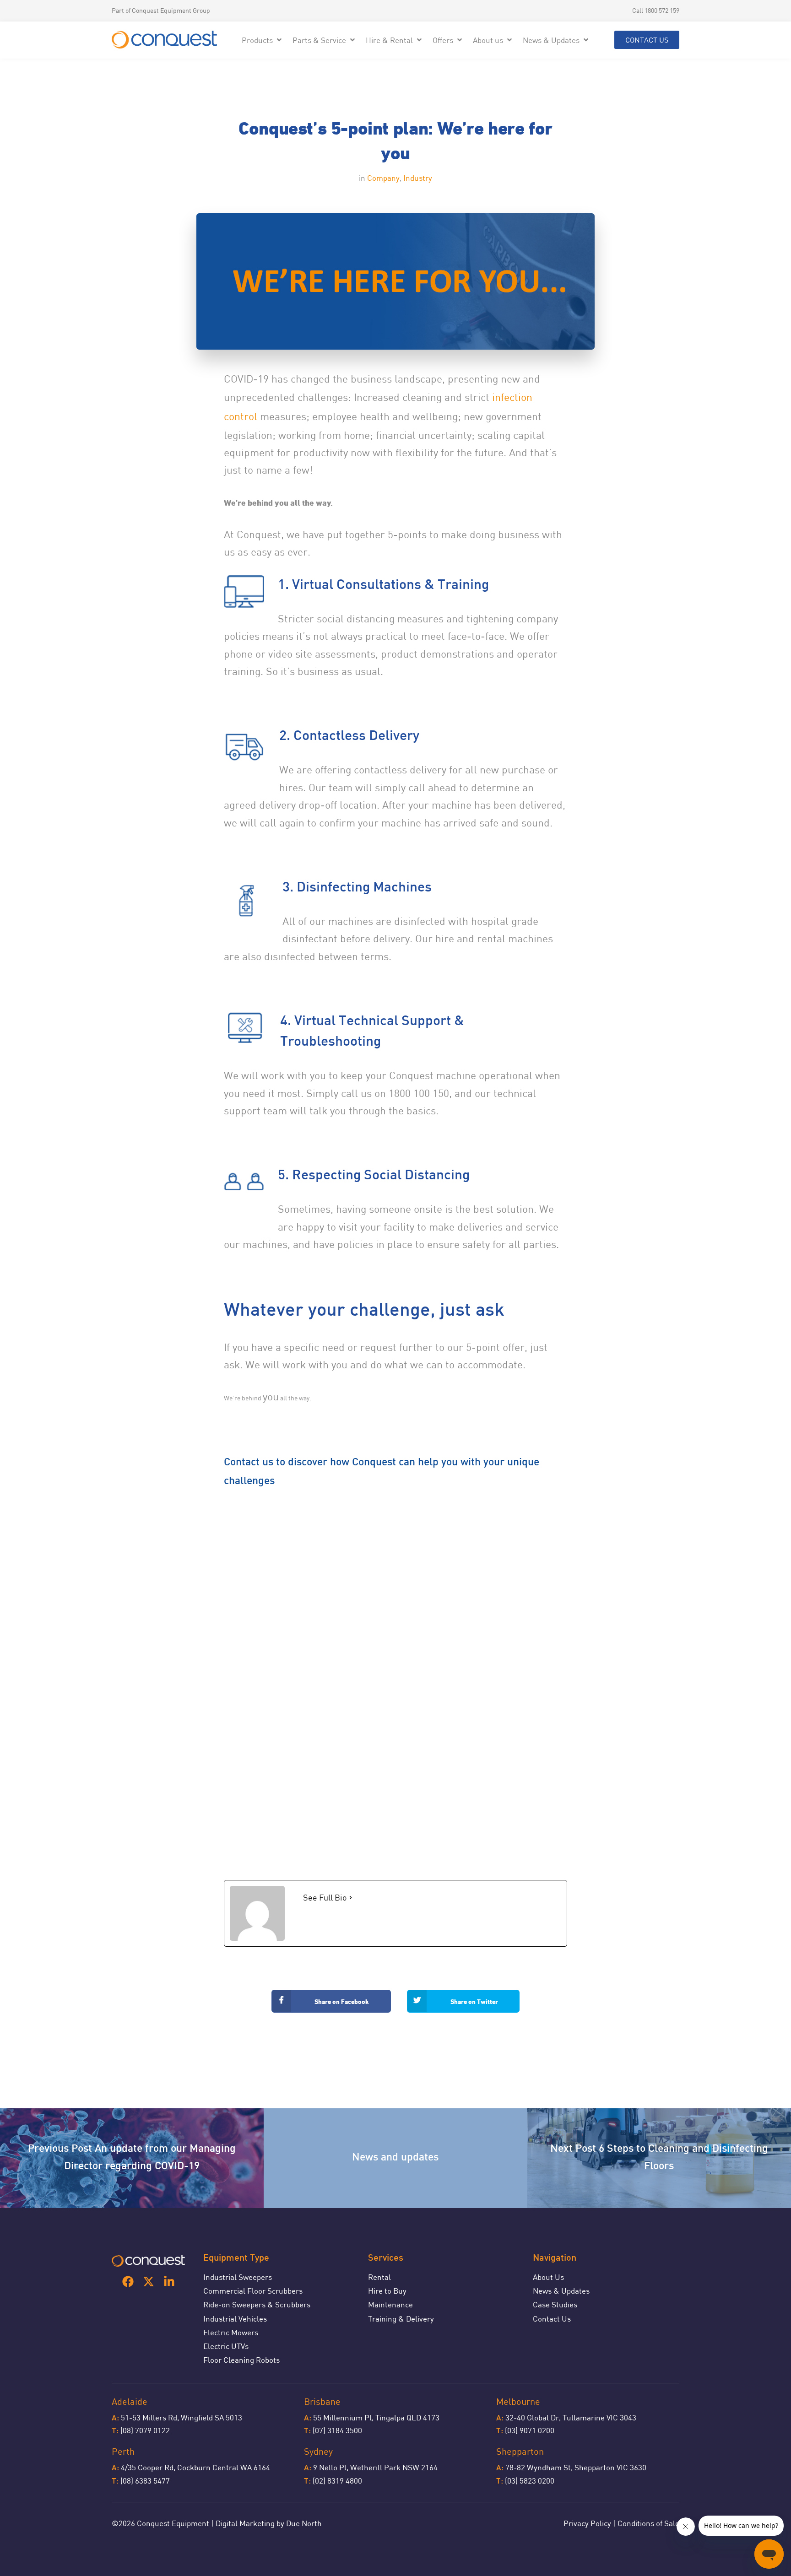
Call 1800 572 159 (656, 10)
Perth (123, 2451)
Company (383, 178)
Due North (304, 2523)
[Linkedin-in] (169, 2282)
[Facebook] (128, 2282)
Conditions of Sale (648, 2523)
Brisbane (322, 2401)
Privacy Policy (587, 2523)
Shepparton (520, 2451)
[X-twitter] (149, 2282)
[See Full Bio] (351, 1898)
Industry (418, 178)
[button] (263, 40)
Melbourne (518, 2401)
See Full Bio (325, 1897)
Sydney (318, 2451)
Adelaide (130, 2401)
